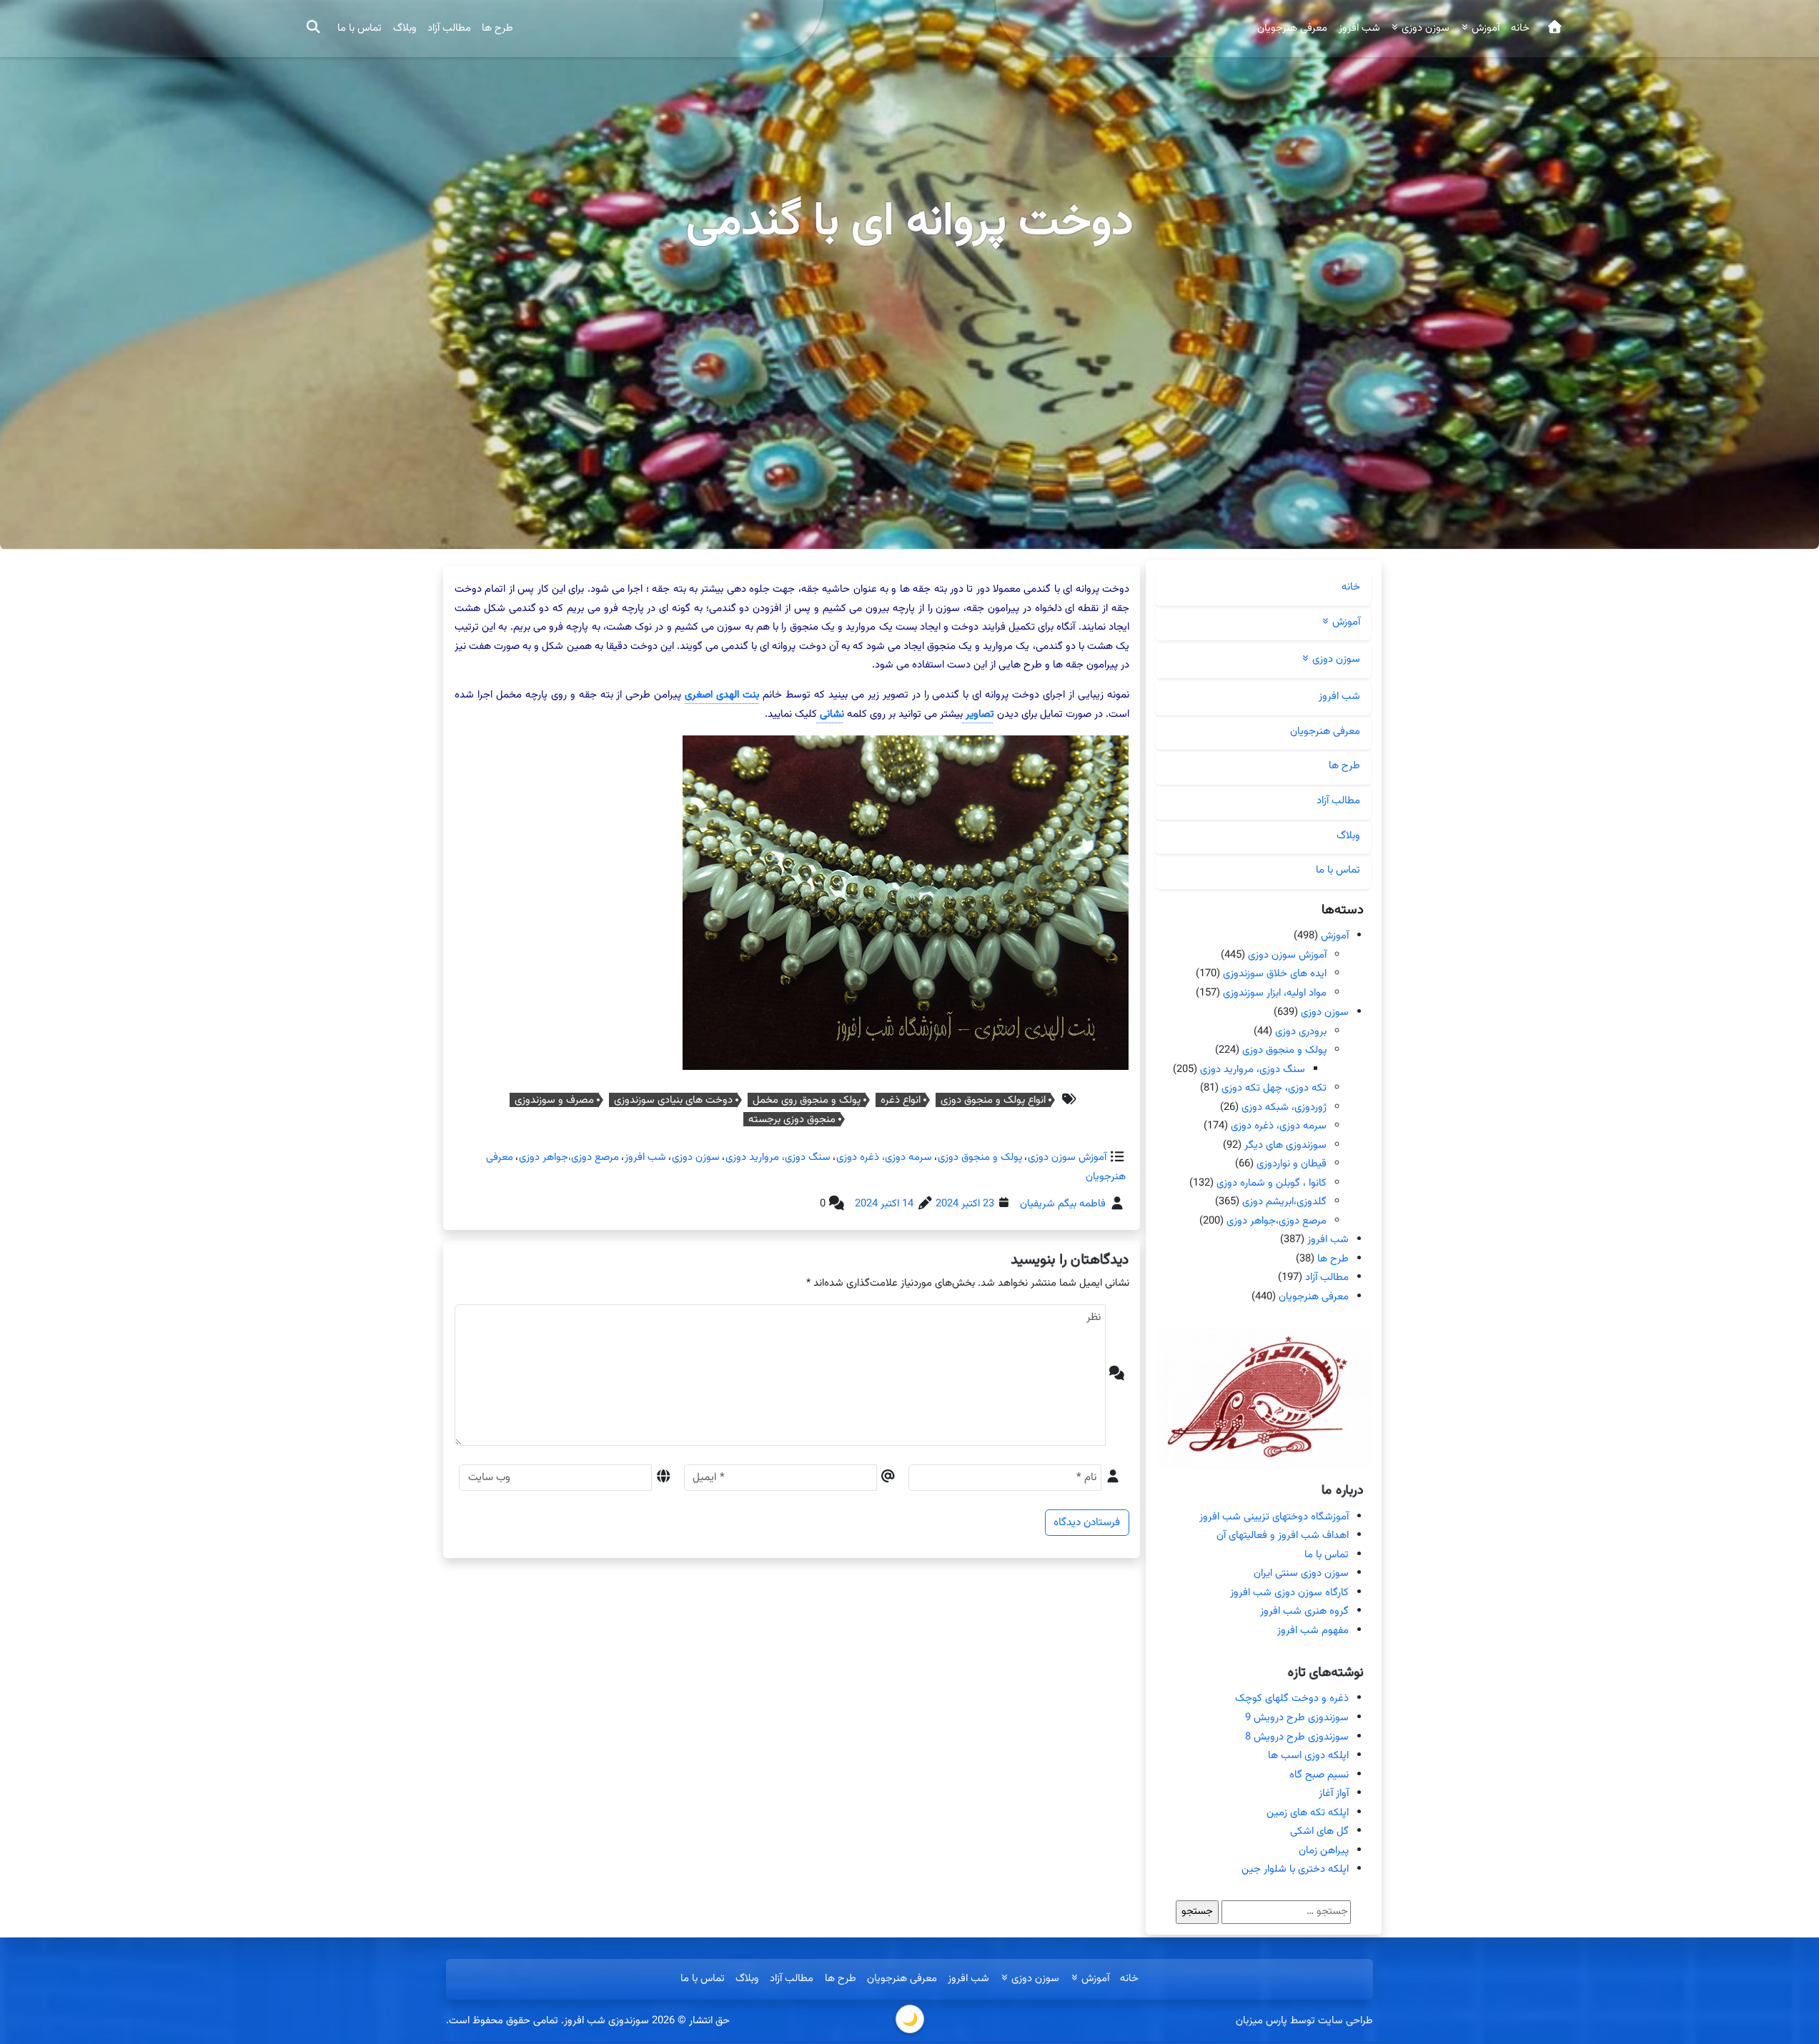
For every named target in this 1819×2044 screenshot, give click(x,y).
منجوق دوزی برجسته (792, 1119)
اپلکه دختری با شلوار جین (1295, 1869)
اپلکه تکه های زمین (1308, 1813)
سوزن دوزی (695, 1157)
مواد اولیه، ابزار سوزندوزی (1275, 993)
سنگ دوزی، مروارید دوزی (777, 1157)
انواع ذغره (901, 1100)
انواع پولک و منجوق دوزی (993, 1100)
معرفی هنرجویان (1292, 28)
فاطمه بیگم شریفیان (1063, 1204)
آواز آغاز (1334, 1794)
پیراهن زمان (1324, 1851)
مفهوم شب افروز (1313, 1631)
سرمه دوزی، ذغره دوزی (883, 1157)
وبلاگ (405, 28)
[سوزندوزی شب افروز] (1554, 29)
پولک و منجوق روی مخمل (807, 1100)
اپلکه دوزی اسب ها (1308, 1756)
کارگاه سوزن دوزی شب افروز (1289, 1593)
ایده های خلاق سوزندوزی (1275, 974)
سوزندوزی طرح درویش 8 (1297, 1737)
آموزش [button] (1484, 28)
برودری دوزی (1301, 1031)
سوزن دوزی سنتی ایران (1301, 1573)
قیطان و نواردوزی (1292, 1164)
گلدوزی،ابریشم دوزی (1284, 1202)
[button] (312, 29)
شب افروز (1359, 28)
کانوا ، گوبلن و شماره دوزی (1272, 1183)
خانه (1520, 28)
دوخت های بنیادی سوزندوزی (673, 1100)
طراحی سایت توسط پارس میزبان (1304, 2021)
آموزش (1335, 936)
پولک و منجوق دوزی (979, 1157)
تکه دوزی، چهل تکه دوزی (1274, 1088)
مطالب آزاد (449, 28)
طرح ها (497, 28)
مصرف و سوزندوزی (554, 1100)
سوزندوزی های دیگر (1285, 1145)
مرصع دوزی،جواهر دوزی (568, 1157)
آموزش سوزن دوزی (1066, 1157)
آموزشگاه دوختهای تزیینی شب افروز (1274, 1517)
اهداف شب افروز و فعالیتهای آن (1283, 1536)
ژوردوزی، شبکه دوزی (1284, 1107)
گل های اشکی (1319, 1831)
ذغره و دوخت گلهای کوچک (1292, 1698)
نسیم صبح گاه (1319, 1775)
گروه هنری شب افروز (1304, 1611)
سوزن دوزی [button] (1424, 28)
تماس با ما (360, 28)
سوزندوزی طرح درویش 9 (1297, 1718)
